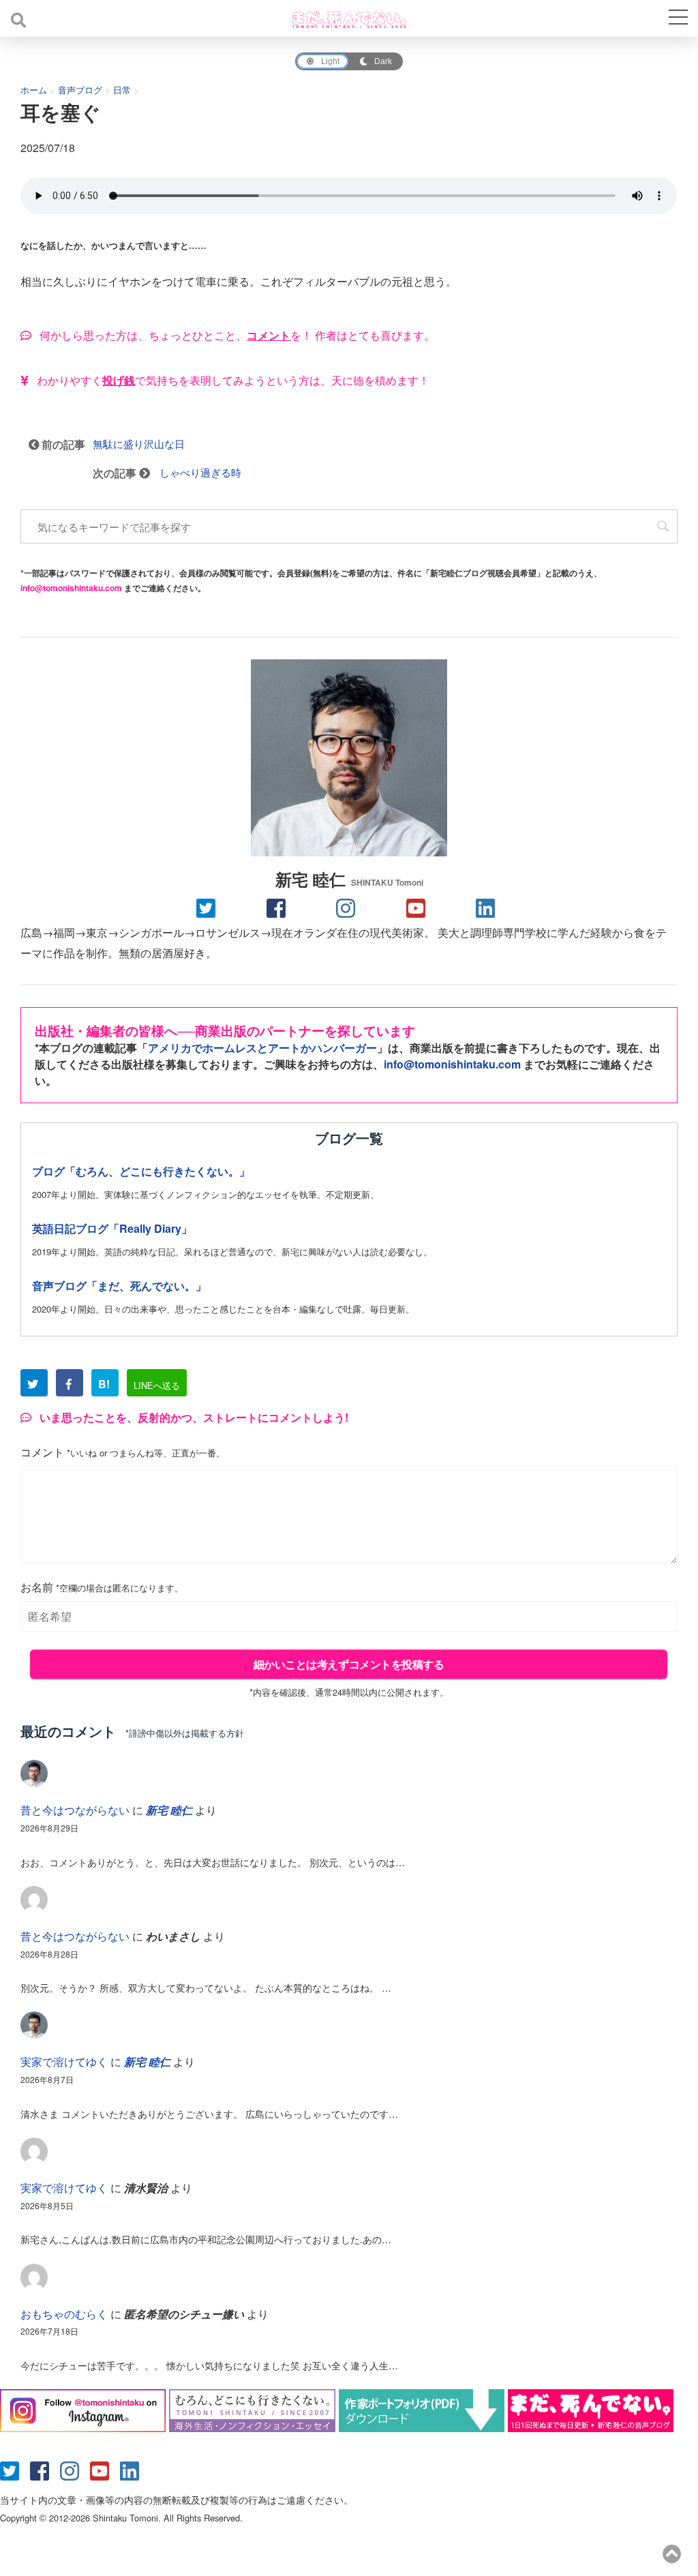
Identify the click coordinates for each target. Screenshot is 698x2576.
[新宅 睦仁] (349, 758)
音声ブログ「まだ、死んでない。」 (119, 1286)
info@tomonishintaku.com (71, 588)
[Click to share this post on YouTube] (419, 907)
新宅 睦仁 (349, 879)
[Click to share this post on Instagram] (349, 907)
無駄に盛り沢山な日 (139, 444)
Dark (383, 61)
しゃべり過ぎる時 (200, 472)
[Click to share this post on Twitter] (209, 907)
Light (330, 61)
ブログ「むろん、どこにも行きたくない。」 (141, 1171)
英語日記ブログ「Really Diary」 (112, 1228)
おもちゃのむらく (64, 2314)
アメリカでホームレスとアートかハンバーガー (262, 1048)
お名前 (102, 1588)
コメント (123, 1453)
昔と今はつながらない (75, 1810)
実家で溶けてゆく (64, 2062)
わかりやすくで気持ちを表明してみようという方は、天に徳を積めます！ (232, 380)
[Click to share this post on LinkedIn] (489, 907)
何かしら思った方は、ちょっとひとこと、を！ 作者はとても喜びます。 (236, 335)
